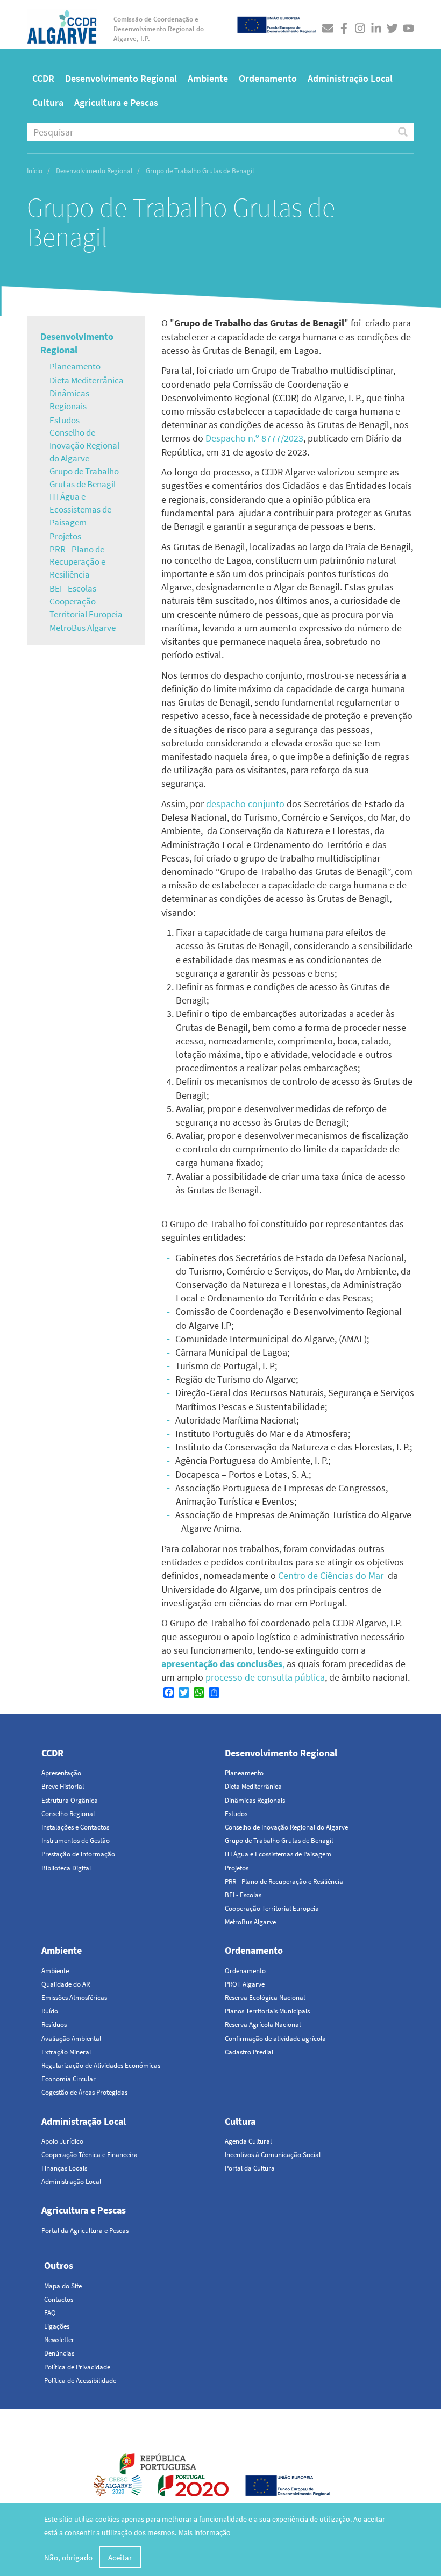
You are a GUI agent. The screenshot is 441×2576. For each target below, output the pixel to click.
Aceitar (120, 2557)
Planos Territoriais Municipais (267, 2011)
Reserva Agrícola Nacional (263, 2024)
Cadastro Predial (249, 2052)
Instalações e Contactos (75, 1827)
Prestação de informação (78, 1854)
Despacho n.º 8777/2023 (254, 438)
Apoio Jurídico (62, 2141)
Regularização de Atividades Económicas (101, 2065)
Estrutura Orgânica (70, 1800)
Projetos (65, 536)
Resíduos (54, 2024)
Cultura (48, 102)
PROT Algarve (245, 1984)
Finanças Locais (64, 2168)
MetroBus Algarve (83, 628)
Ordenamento (268, 78)
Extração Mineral (66, 2052)
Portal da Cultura (250, 2168)
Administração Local (350, 78)
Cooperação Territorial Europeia (86, 608)
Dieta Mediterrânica (87, 380)
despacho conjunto (245, 804)
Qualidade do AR (66, 1984)
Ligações (57, 2326)
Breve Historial (63, 1786)
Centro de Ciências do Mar (331, 1575)
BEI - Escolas (73, 588)
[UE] (276, 23)
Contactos (59, 2299)
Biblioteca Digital (66, 1868)
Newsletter (59, 2340)
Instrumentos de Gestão (76, 1841)
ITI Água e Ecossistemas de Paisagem (80, 509)
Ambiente (208, 78)
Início (35, 171)
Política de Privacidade (77, 2367)
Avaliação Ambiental (71, 2038)
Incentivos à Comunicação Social (273, 2155)
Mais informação (205, 2532)
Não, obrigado (68, 2557)
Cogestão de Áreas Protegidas (84, 2092)
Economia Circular (69, 2079)
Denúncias (59, 2353)
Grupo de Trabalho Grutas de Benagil (84, 478)
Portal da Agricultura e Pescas (85, 2230)
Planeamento (75, 366)
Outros (59, 2265)
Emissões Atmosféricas (74, 1998)
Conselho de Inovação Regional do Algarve (84, 445)
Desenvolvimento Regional (121, 78)
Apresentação (61, 1773)
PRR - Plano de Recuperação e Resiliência (77, 562)
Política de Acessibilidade (80, 2381)
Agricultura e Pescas (116, 102)
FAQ (50, 2313)
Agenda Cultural (248, 2141)
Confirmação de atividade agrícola (275, 2038)
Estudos (65, 420)
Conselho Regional (68, 1814)
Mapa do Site (63, 2286)
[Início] (62, 24)
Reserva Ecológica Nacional (265, 1998)
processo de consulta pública (265, 1677)
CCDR (43, 78)
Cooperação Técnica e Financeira (90, 2155)
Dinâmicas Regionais (69, 400)
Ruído (50, 2011)
